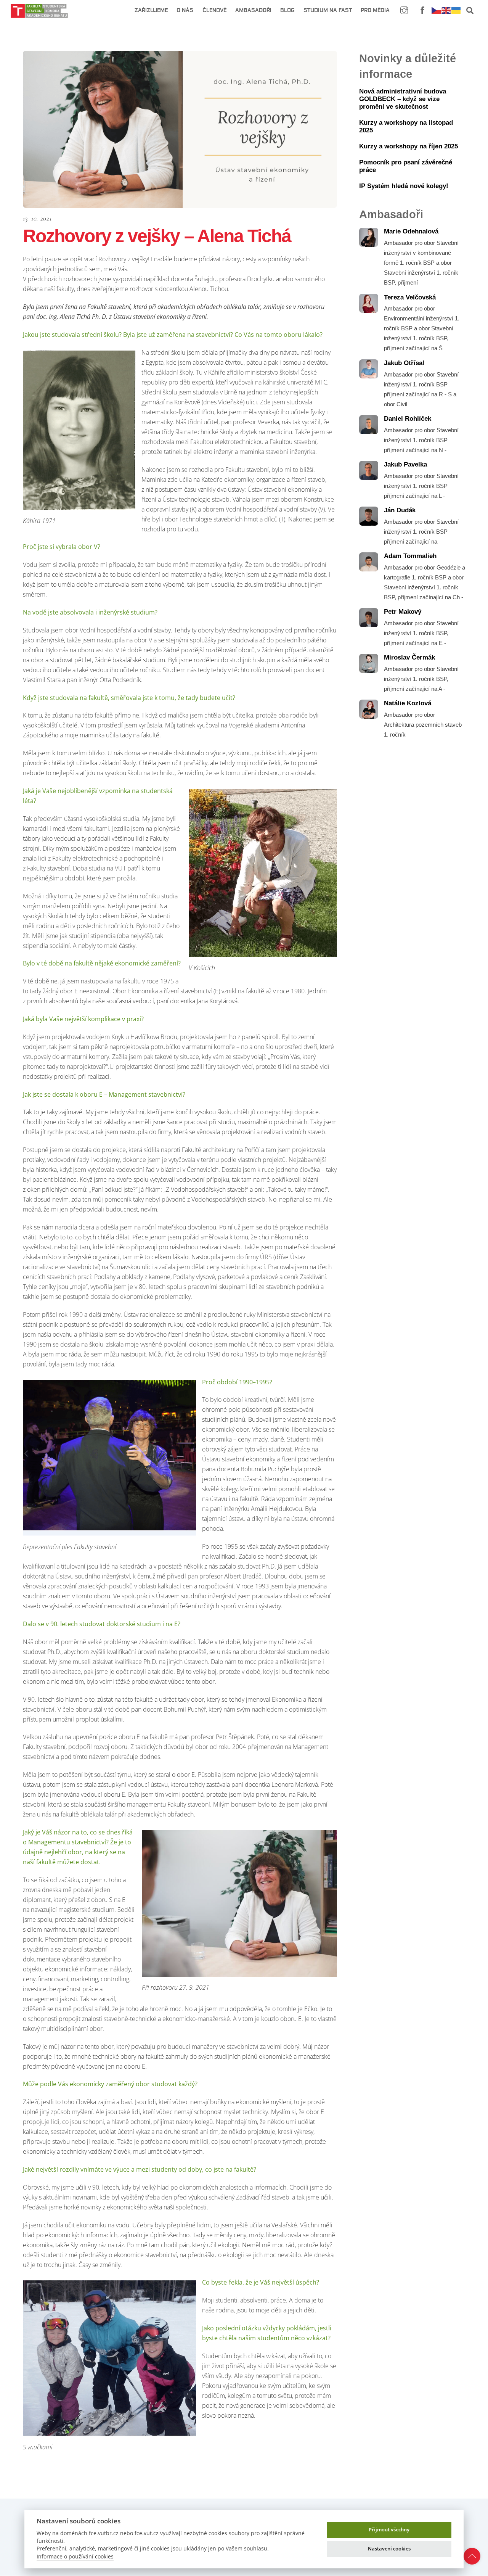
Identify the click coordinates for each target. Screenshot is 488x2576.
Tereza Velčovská (410, 297)
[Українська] (456, 10)
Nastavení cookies (389, 2549)
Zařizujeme (151, 10)
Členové (214, 10)
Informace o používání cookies (75, 2556)
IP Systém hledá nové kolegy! (404, 186)
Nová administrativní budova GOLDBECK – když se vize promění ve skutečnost (403, 99)
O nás (185, 10)
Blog (287, 10)
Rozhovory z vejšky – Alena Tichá (157, 236)
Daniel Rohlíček (408, 419)
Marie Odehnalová (411, 231)
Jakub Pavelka (405, 464)
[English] (446, 10)
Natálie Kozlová (408, 703)
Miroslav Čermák (409, 657)
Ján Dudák (400, 510)
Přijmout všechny (389, 2529)
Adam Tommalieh (410, 556)
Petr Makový (403, 612)
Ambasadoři (253, 10)
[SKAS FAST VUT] (39, 14)
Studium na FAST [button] (328, 10)
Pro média (375, 10)
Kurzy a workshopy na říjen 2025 (409, 146)
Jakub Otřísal (404, 363)
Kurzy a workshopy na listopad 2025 (406, 126)
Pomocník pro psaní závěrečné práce (406, 166)
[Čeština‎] (437, 10)
